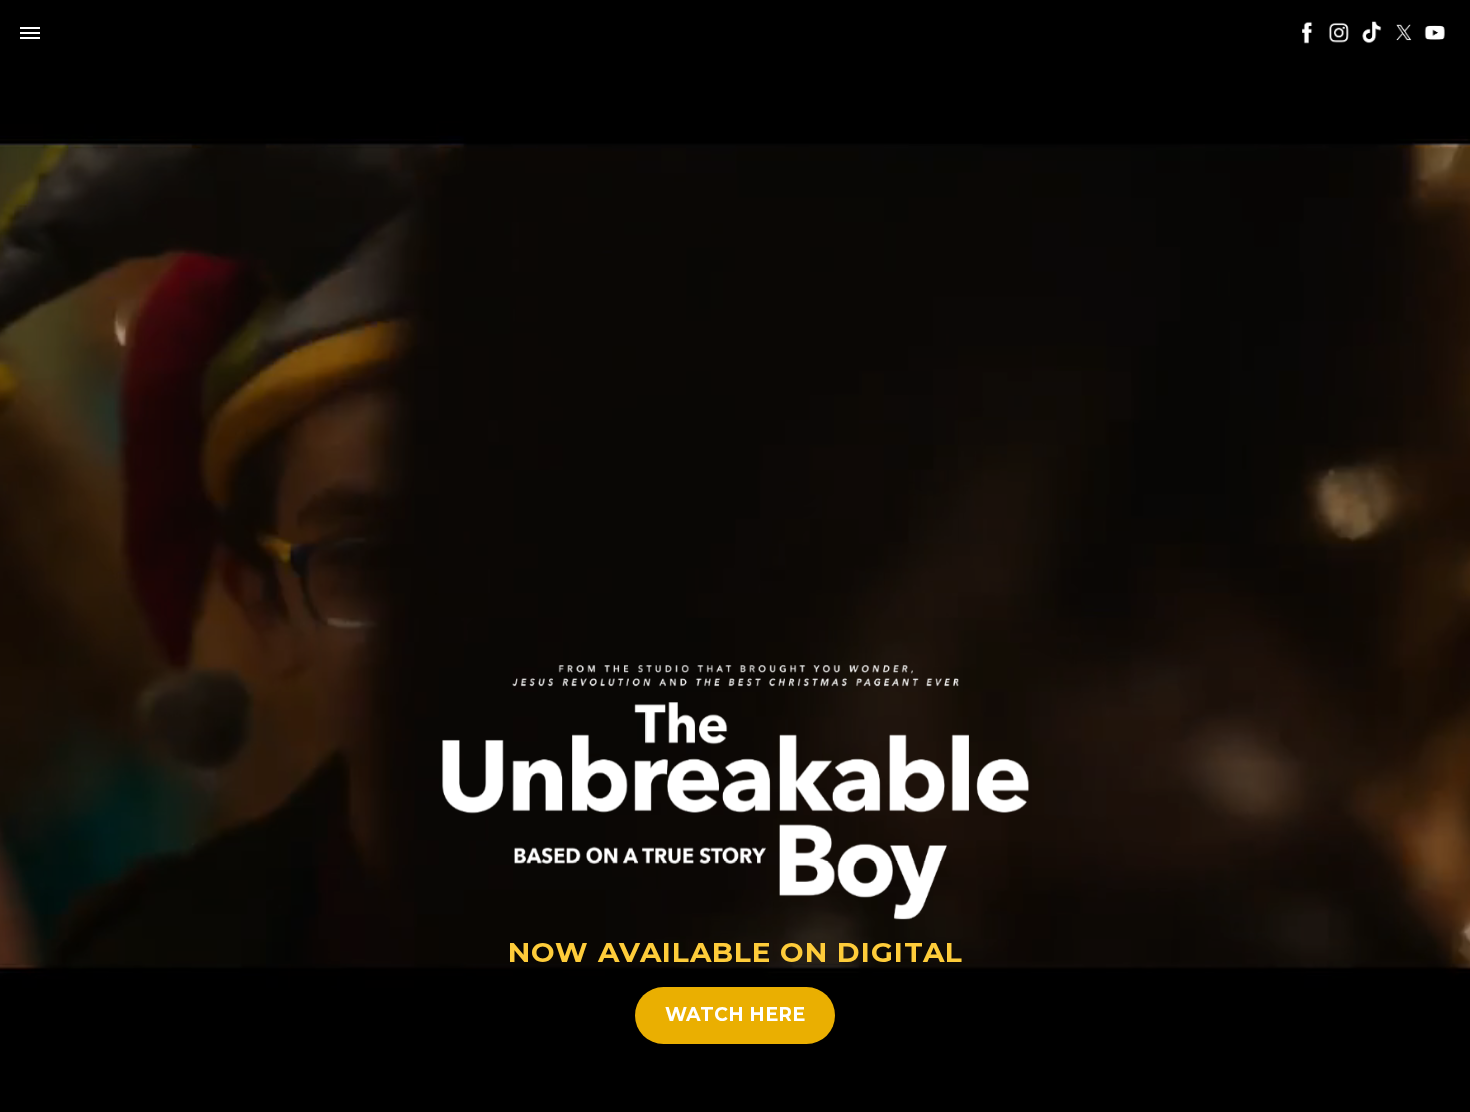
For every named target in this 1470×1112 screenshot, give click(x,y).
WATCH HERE (735, 1014)
